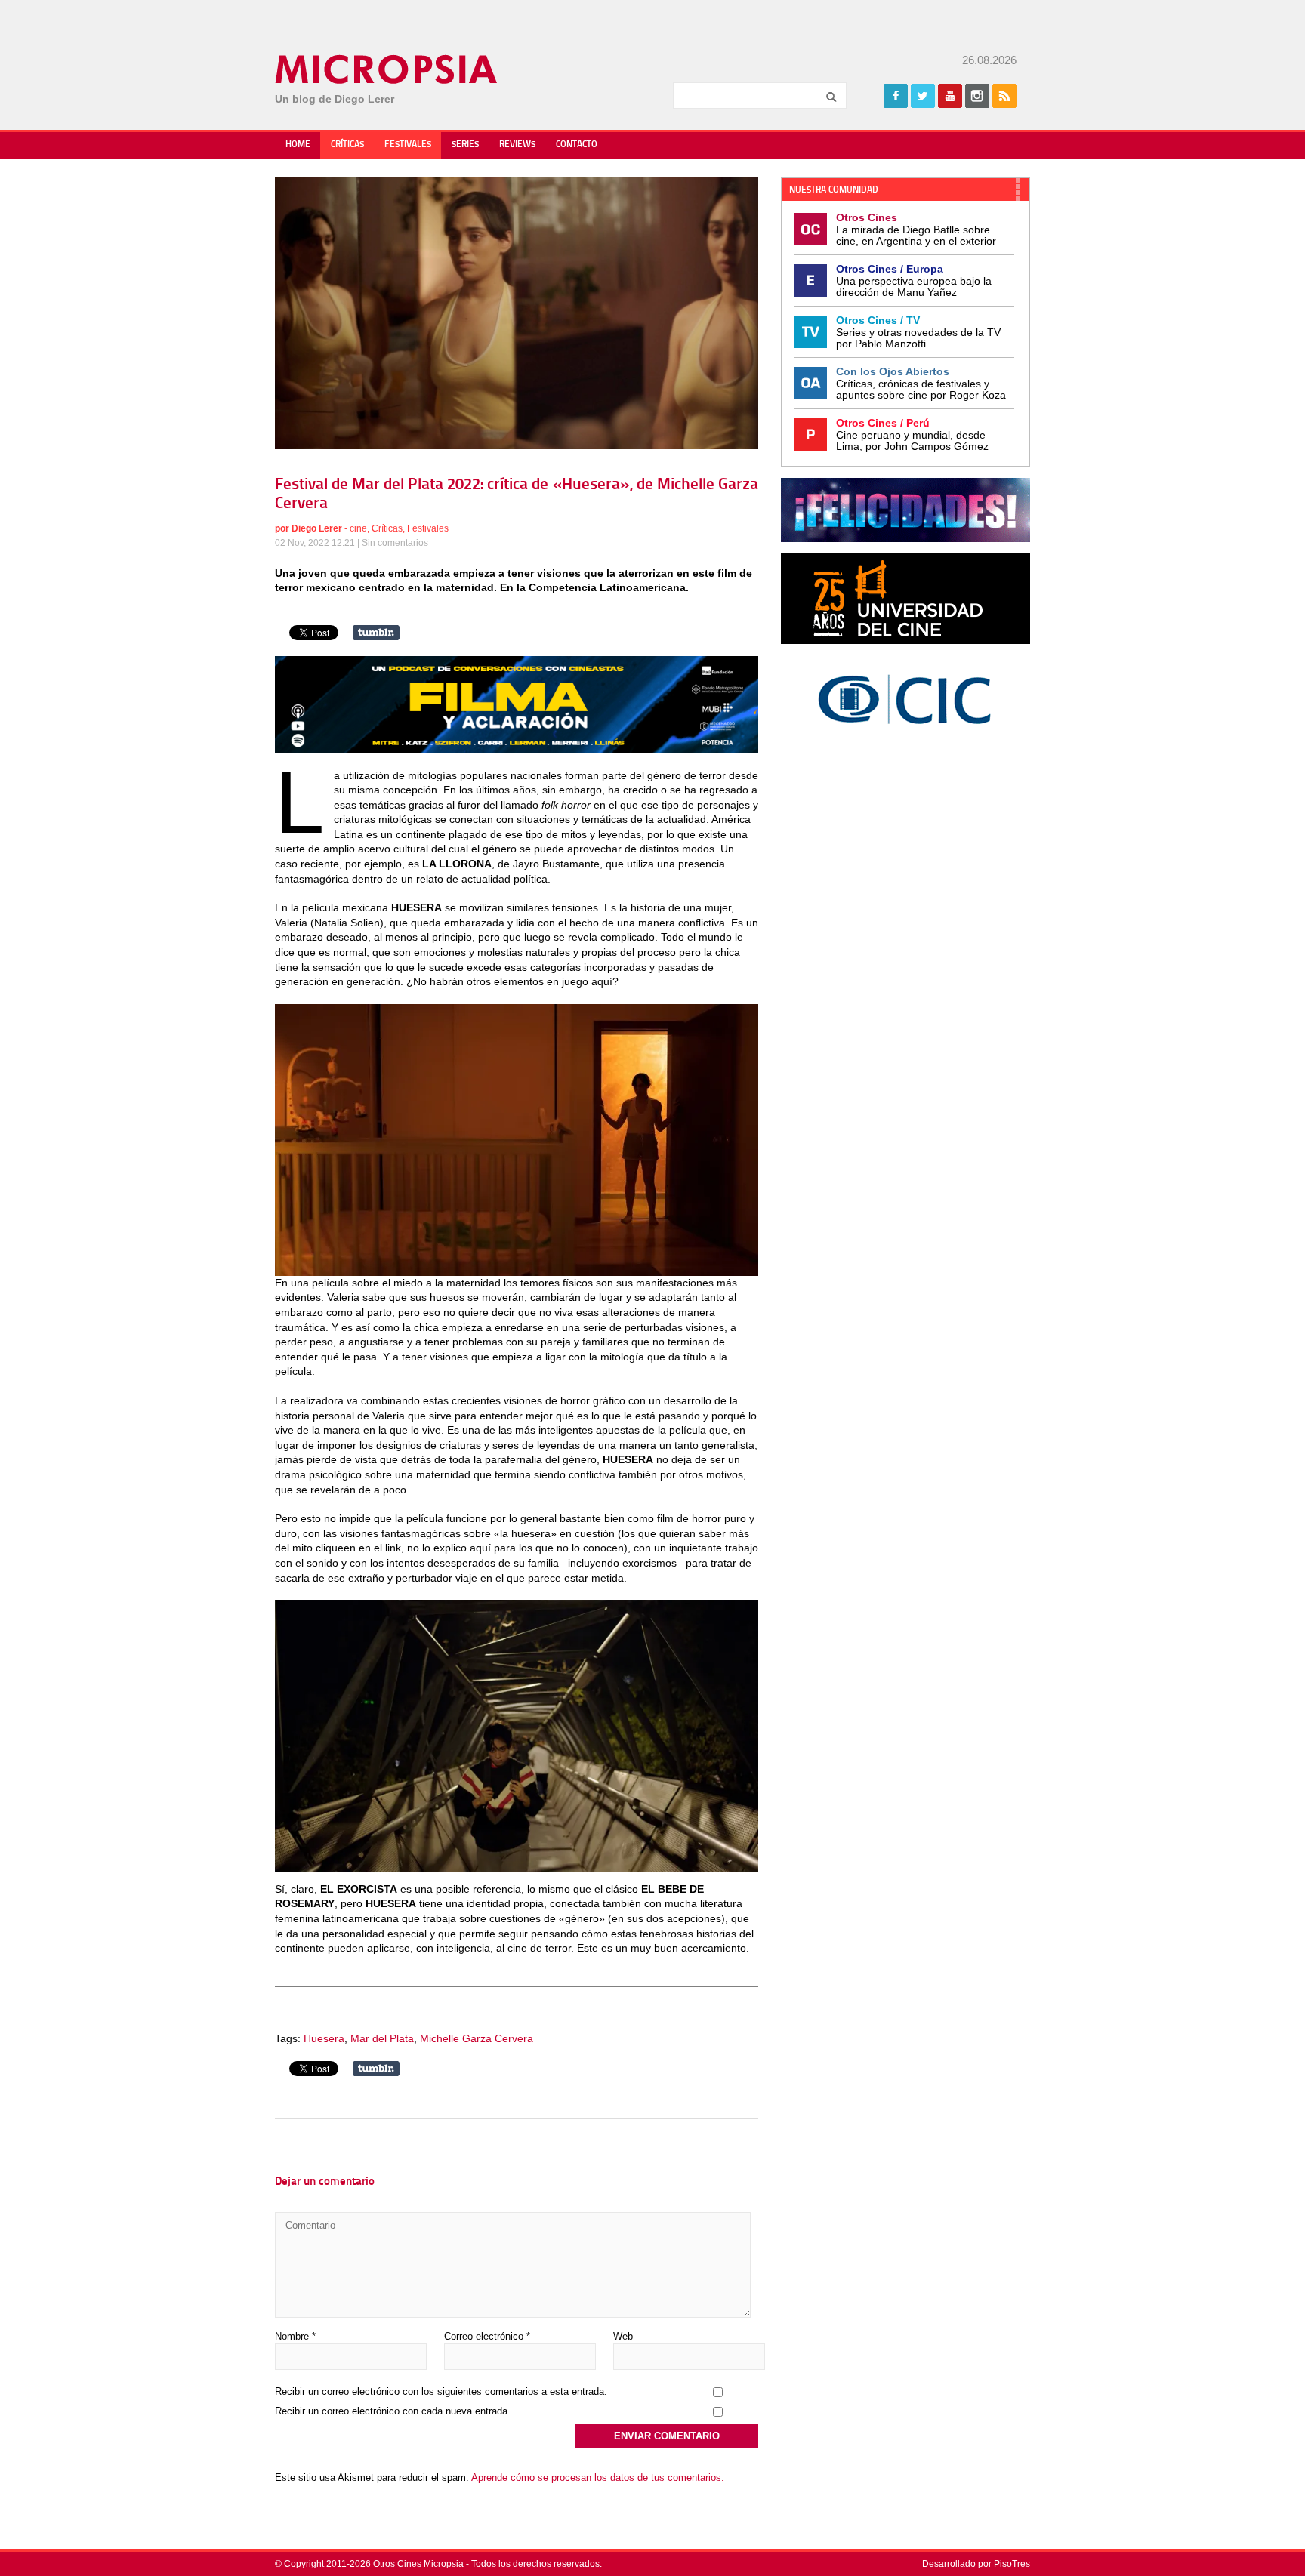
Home (298, 145)
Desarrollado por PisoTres (976, 2564)
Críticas (347, 145)
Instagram (977, 96)
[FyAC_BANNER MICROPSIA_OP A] (517, 749)
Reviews (517, 145)
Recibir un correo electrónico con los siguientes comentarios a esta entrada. (441, 2391)
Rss (1004, 96)
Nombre (295, 2336)
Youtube (950, 96)
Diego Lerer (317, 528)
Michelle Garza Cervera (477, 2038)
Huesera (324, 2038)
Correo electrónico (487, 2336)
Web (623, 2336)
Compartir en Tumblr (376, 633)
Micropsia (387, 69)
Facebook (896, 96)
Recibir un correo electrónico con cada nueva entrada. (393, 2411)
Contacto (577, 145)
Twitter (923, 96)
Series (465, 145)
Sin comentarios (395, 543)
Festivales (408, 145)
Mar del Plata (382, 2038)
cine (358, 528)
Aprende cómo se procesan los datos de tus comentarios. (598, 2477)
